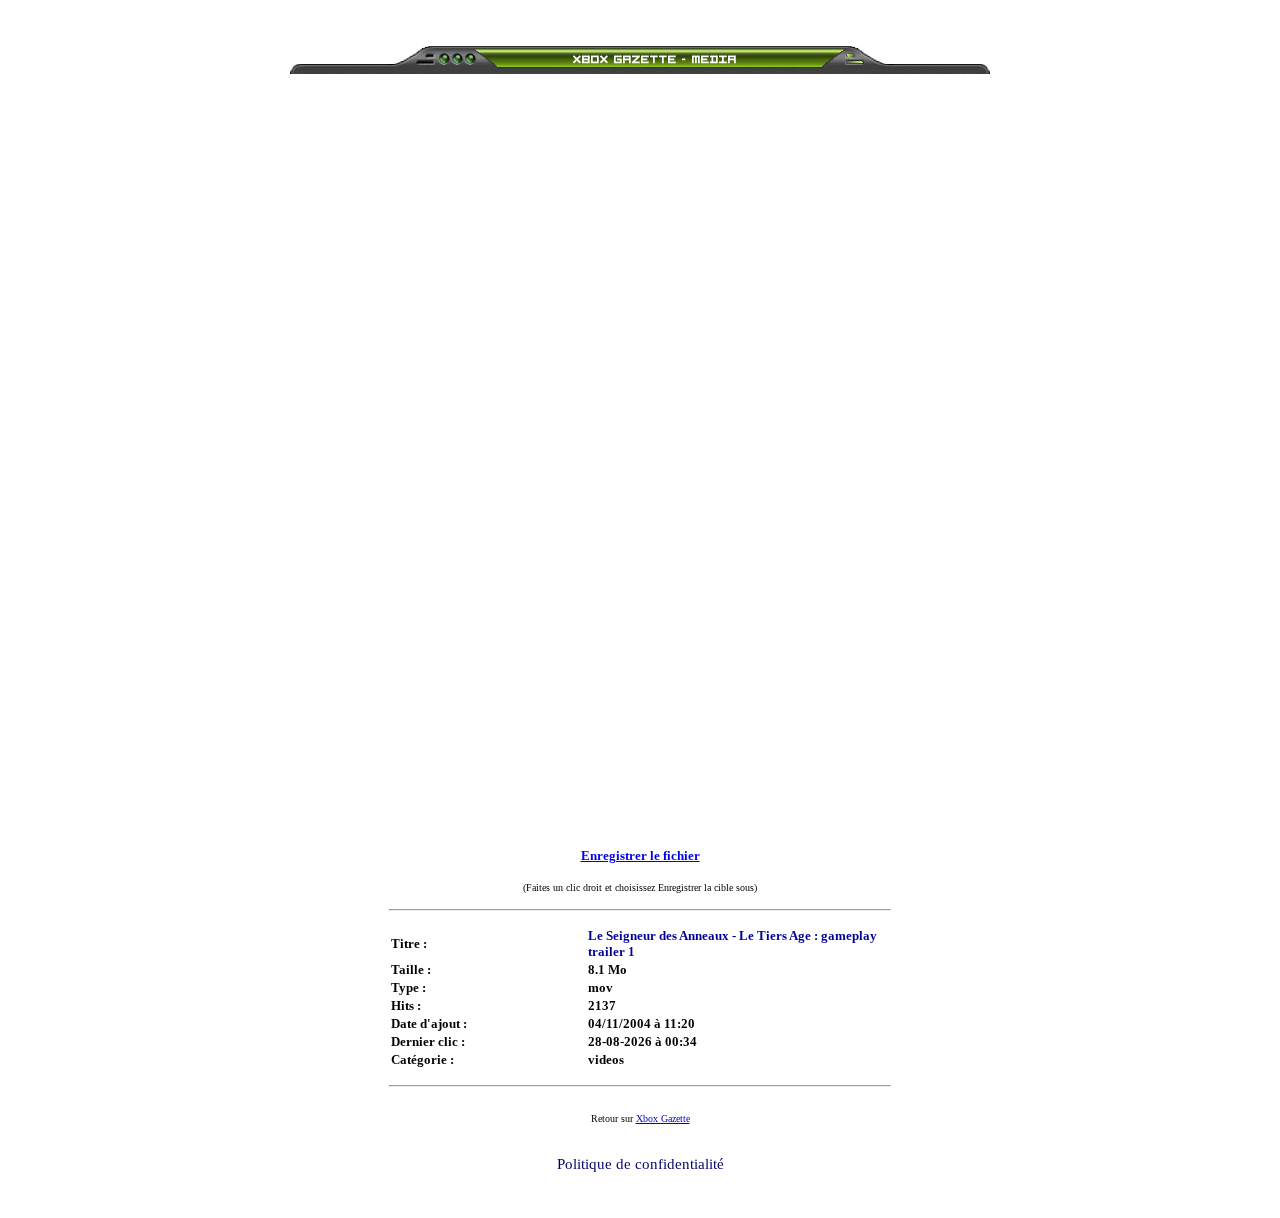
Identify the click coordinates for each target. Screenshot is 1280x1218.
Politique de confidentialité (640, 1164)
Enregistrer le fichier (640, 855)
